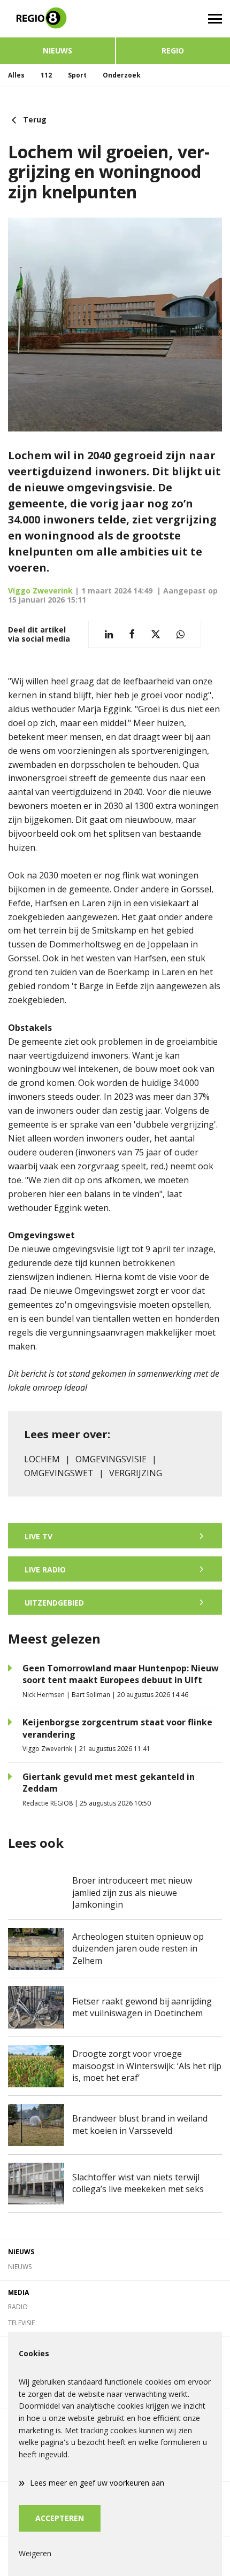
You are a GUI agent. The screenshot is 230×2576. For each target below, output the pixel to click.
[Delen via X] (156, 634)
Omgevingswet (59, 1473)
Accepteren (60, 2518)
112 (46, 75)
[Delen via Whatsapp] (181, 634)
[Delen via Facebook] (132, 634)
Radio (18, 2307)
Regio (173, 51)
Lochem (42, 1459)
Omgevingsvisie (111, 1459)
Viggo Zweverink (40, 591)
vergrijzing (136, 1473)
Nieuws (57, 51)
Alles (16, 75)
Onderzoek (122, 75)
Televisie (21, 2323)
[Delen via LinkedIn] (109, 634)
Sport (77, 75)
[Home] (57, 19)
